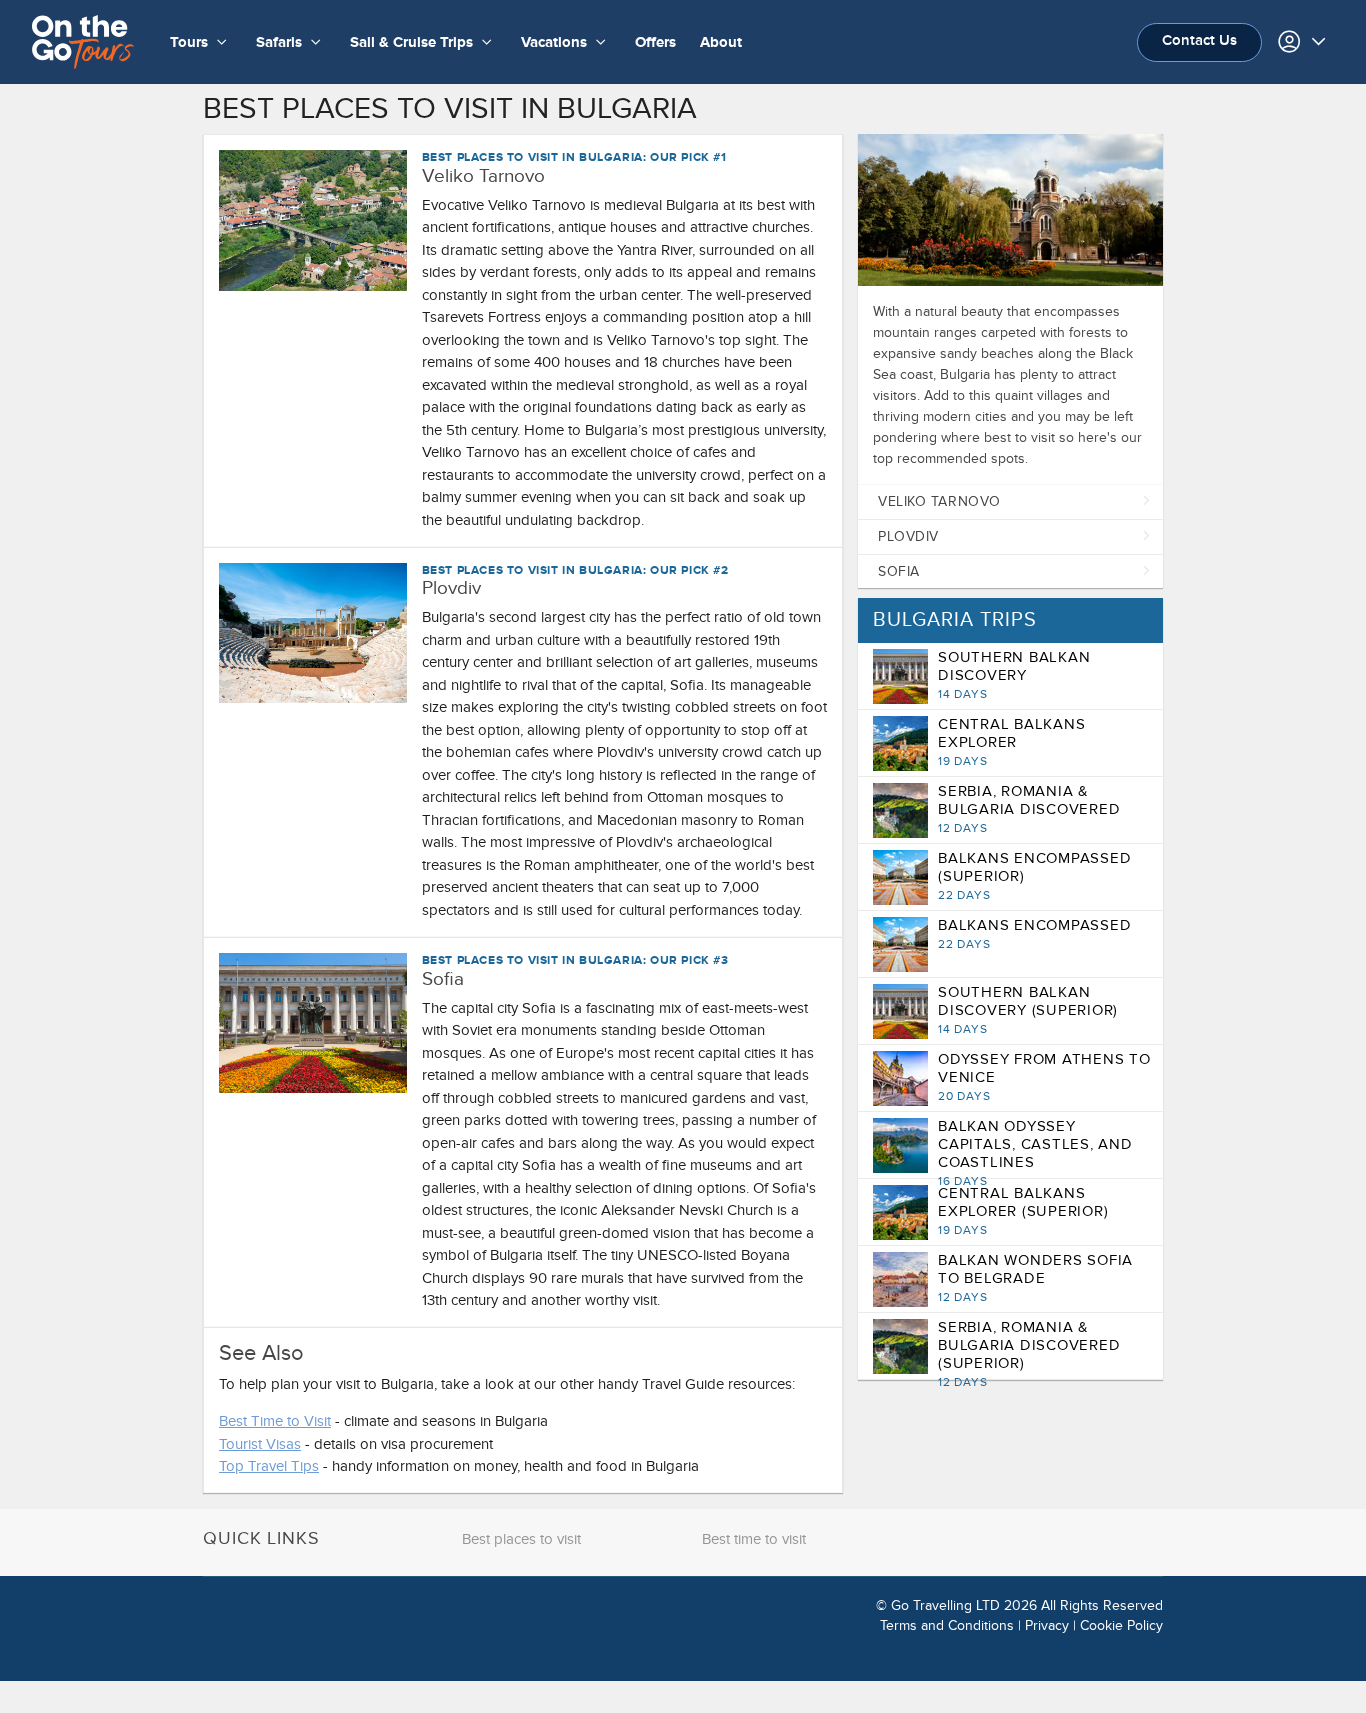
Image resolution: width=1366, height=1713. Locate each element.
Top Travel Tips (269, 1466)
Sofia (899, 571)
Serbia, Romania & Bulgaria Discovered (1029, 809)
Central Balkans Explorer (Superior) (1023, 1211)
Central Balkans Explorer (1011, 742)
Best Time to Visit (275, 1421)
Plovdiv (908, 536)
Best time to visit (754, 1539)
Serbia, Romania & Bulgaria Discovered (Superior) (1029, 1354)
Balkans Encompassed (1034, 934)
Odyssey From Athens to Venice (1044, 1077)
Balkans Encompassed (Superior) (1034, 876)
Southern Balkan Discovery (1014, 675)
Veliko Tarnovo (939, 501)
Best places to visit (521, 1539)
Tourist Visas (260, 1444)
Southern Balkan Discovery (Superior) (1028, 1010)
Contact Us (1199, 40)
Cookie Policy (1121, 1625)
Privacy (1047, 1625)
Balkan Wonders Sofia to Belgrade (1035, 1278)
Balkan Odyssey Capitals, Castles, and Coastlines (1035, 1153)
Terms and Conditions (947, 1625)
